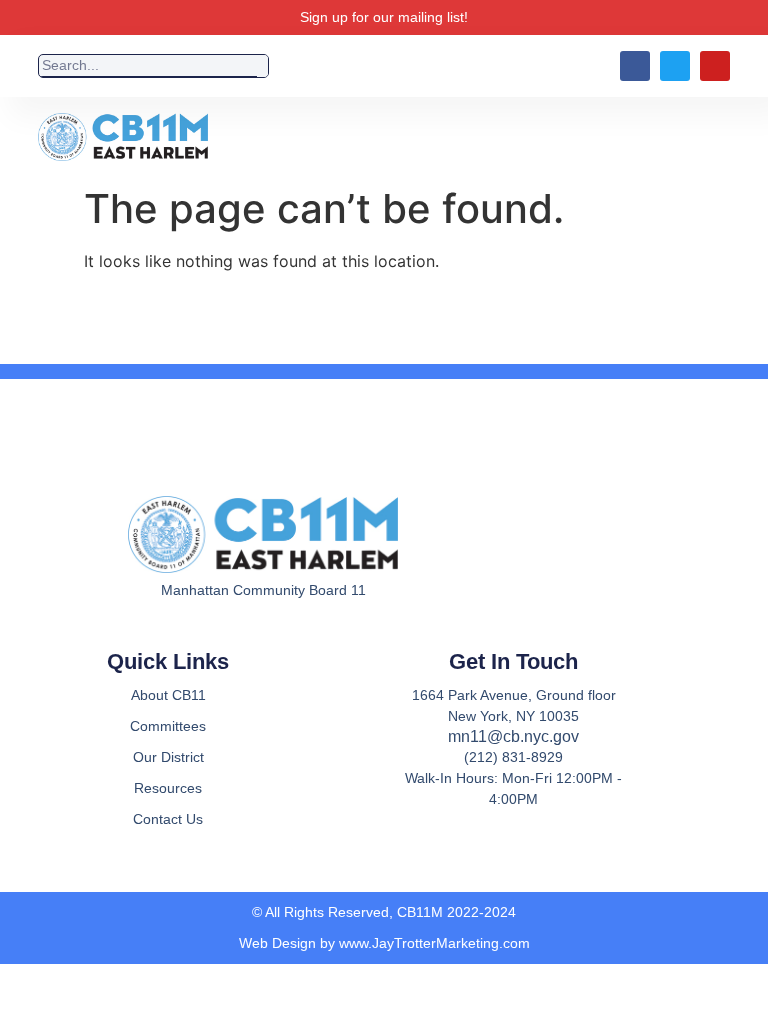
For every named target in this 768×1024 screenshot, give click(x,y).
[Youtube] (715, 66)
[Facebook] (635, 66)
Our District (168, 757)
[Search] (262, 66)
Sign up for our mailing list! (384, 17)
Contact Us (168, 819)
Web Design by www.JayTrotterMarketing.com (384, 943)
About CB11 (168, 695)
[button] (488, 137)
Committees (168, 726)
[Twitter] (675, 66)
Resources (168, 788)
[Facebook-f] (225, 640)
